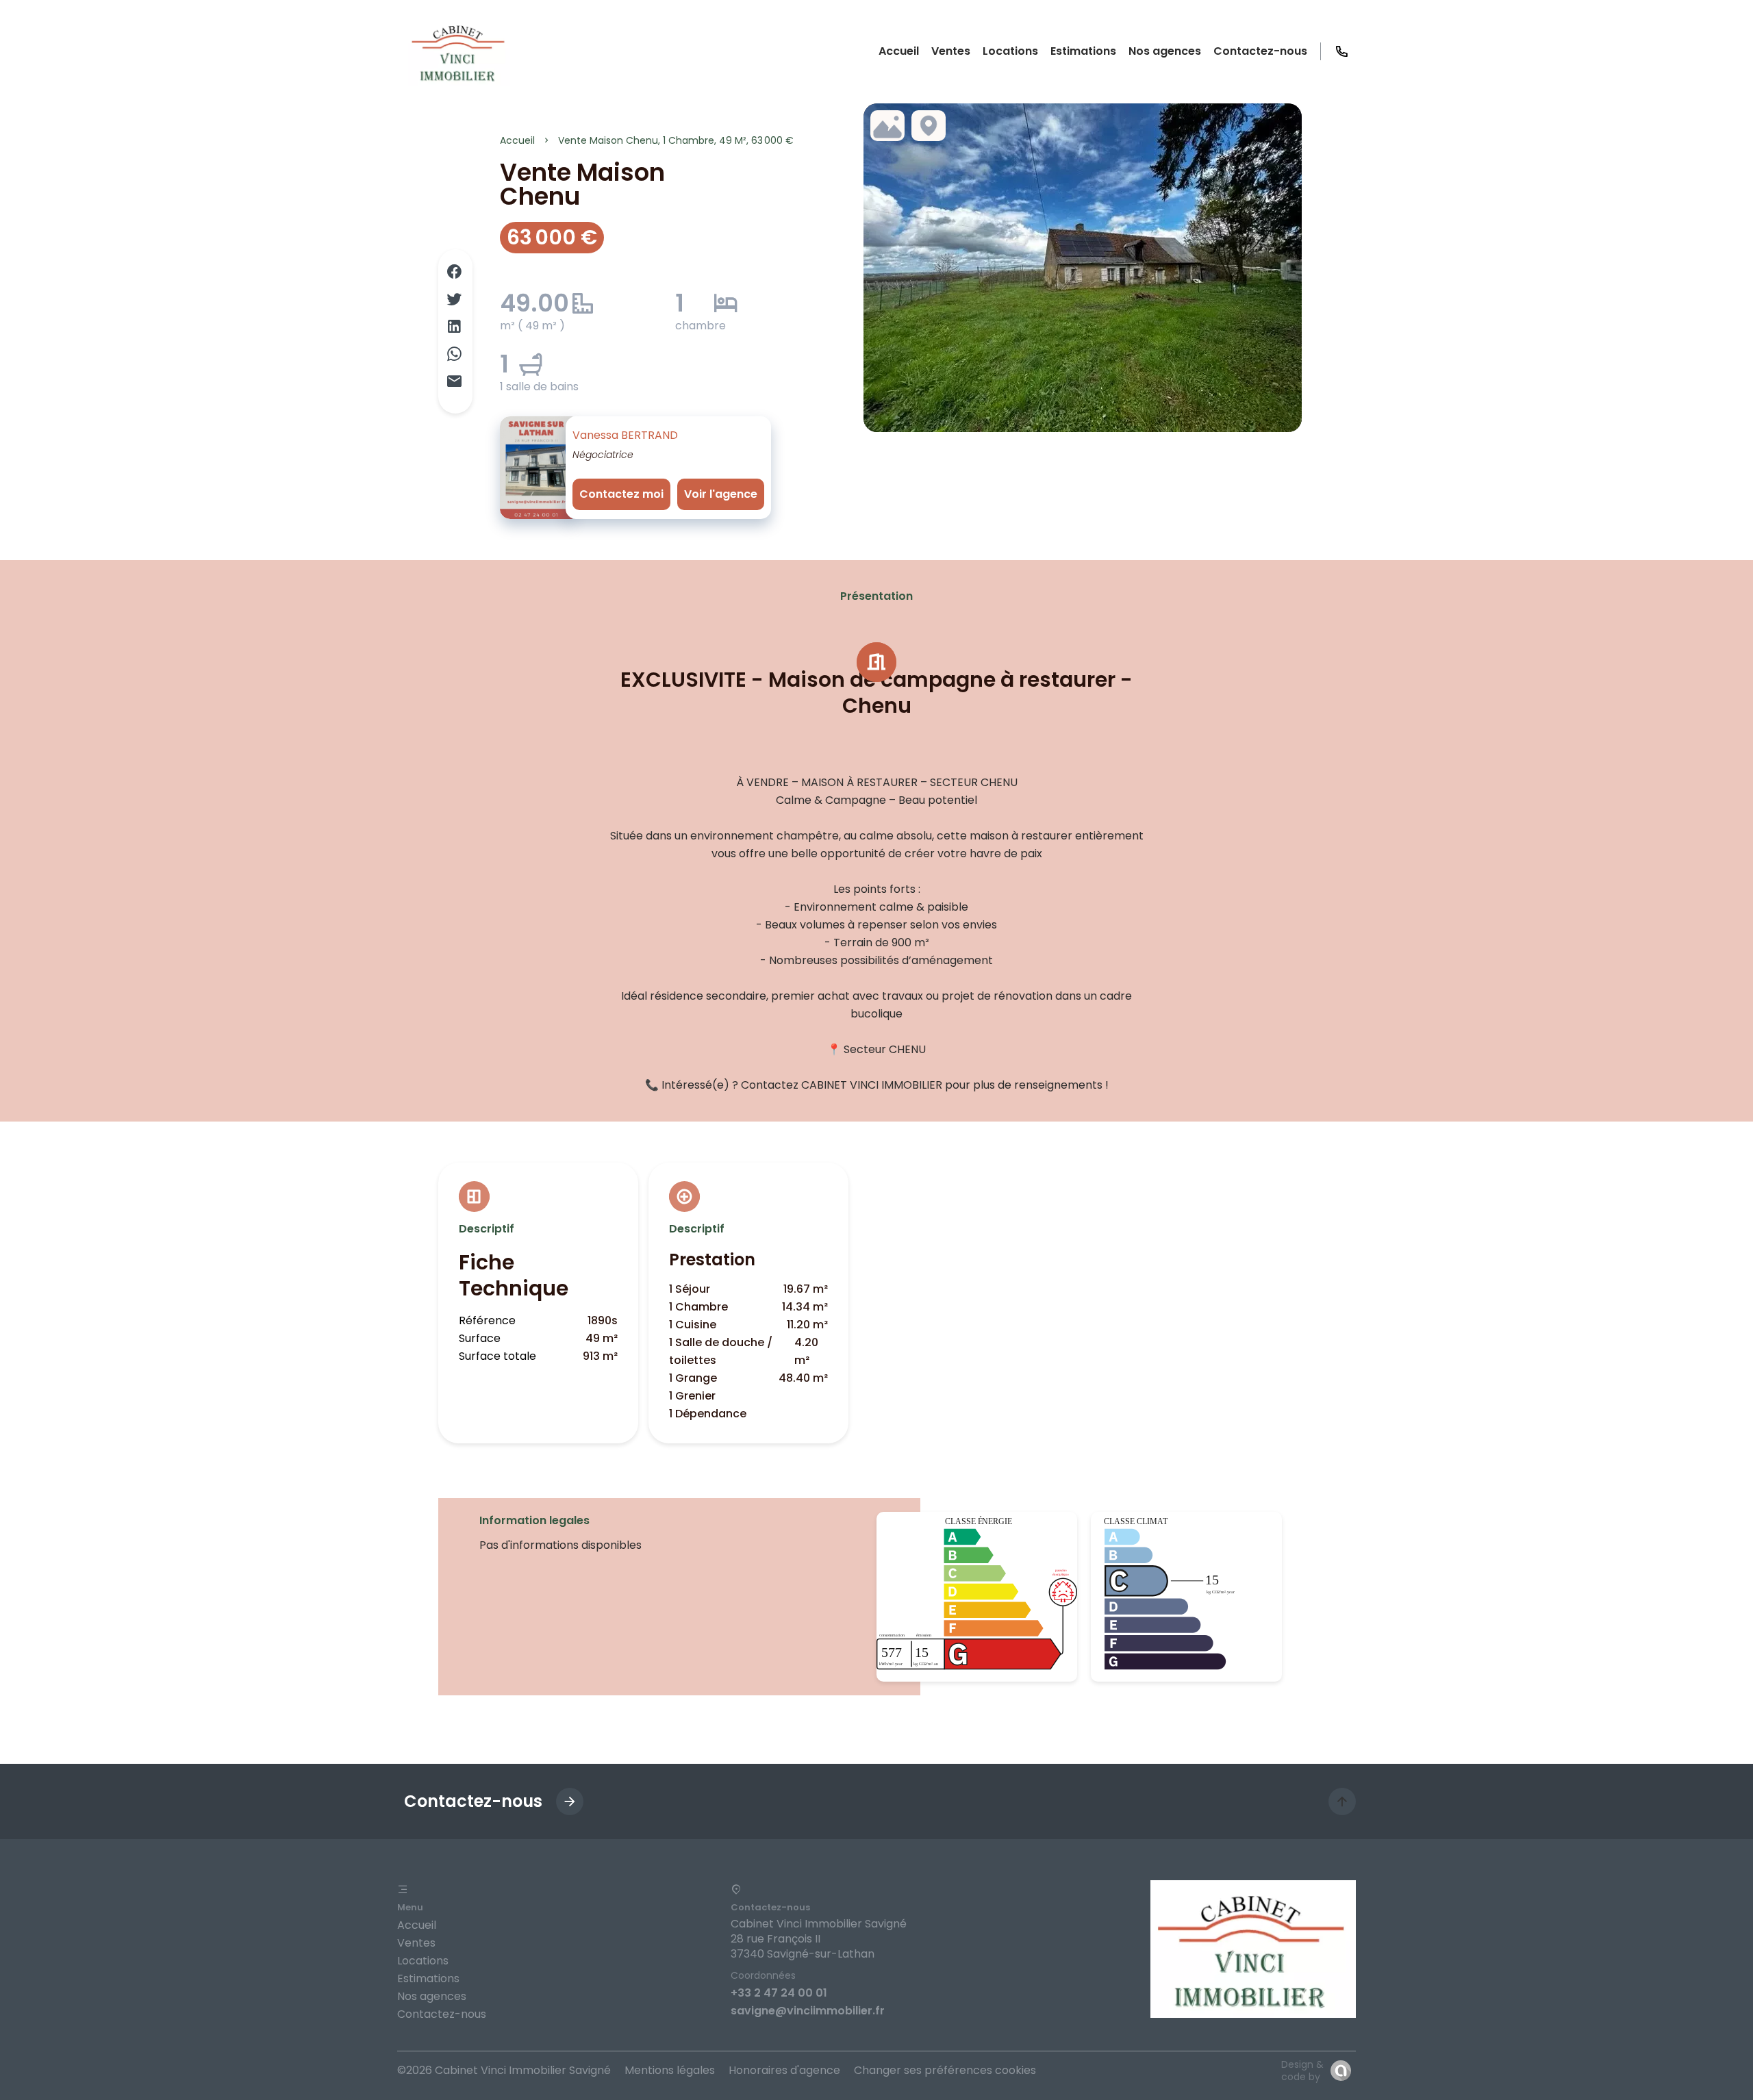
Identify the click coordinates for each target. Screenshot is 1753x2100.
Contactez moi (621, 494)
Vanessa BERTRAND (625, 435)
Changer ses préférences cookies (945, 2070)
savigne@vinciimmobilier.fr (808, 2011)
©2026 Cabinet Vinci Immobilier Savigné (504, 2070)
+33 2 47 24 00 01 (779, 1993)
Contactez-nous (442, 2014)
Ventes (416, 1943)
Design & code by (1302, 2071)
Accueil (517, 140)
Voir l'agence (721, 494)
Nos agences (432, 1996)
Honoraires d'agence (784, 2070)
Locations (423, 1961)
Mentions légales (670, 2070)
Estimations (428, 1978)
